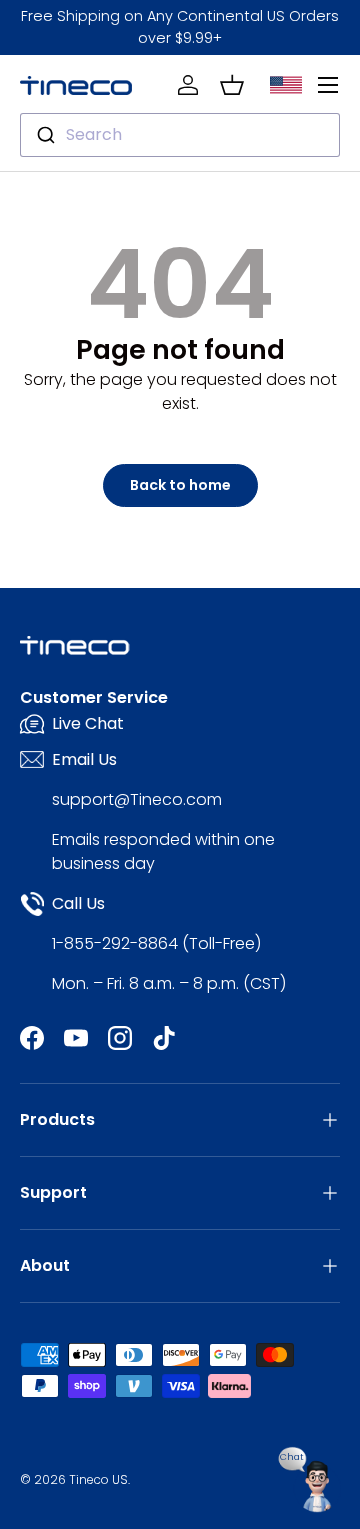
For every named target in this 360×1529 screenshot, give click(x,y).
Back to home (180, 485)
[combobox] (180, 135)
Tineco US (98, 1479)
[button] (232, 85)
